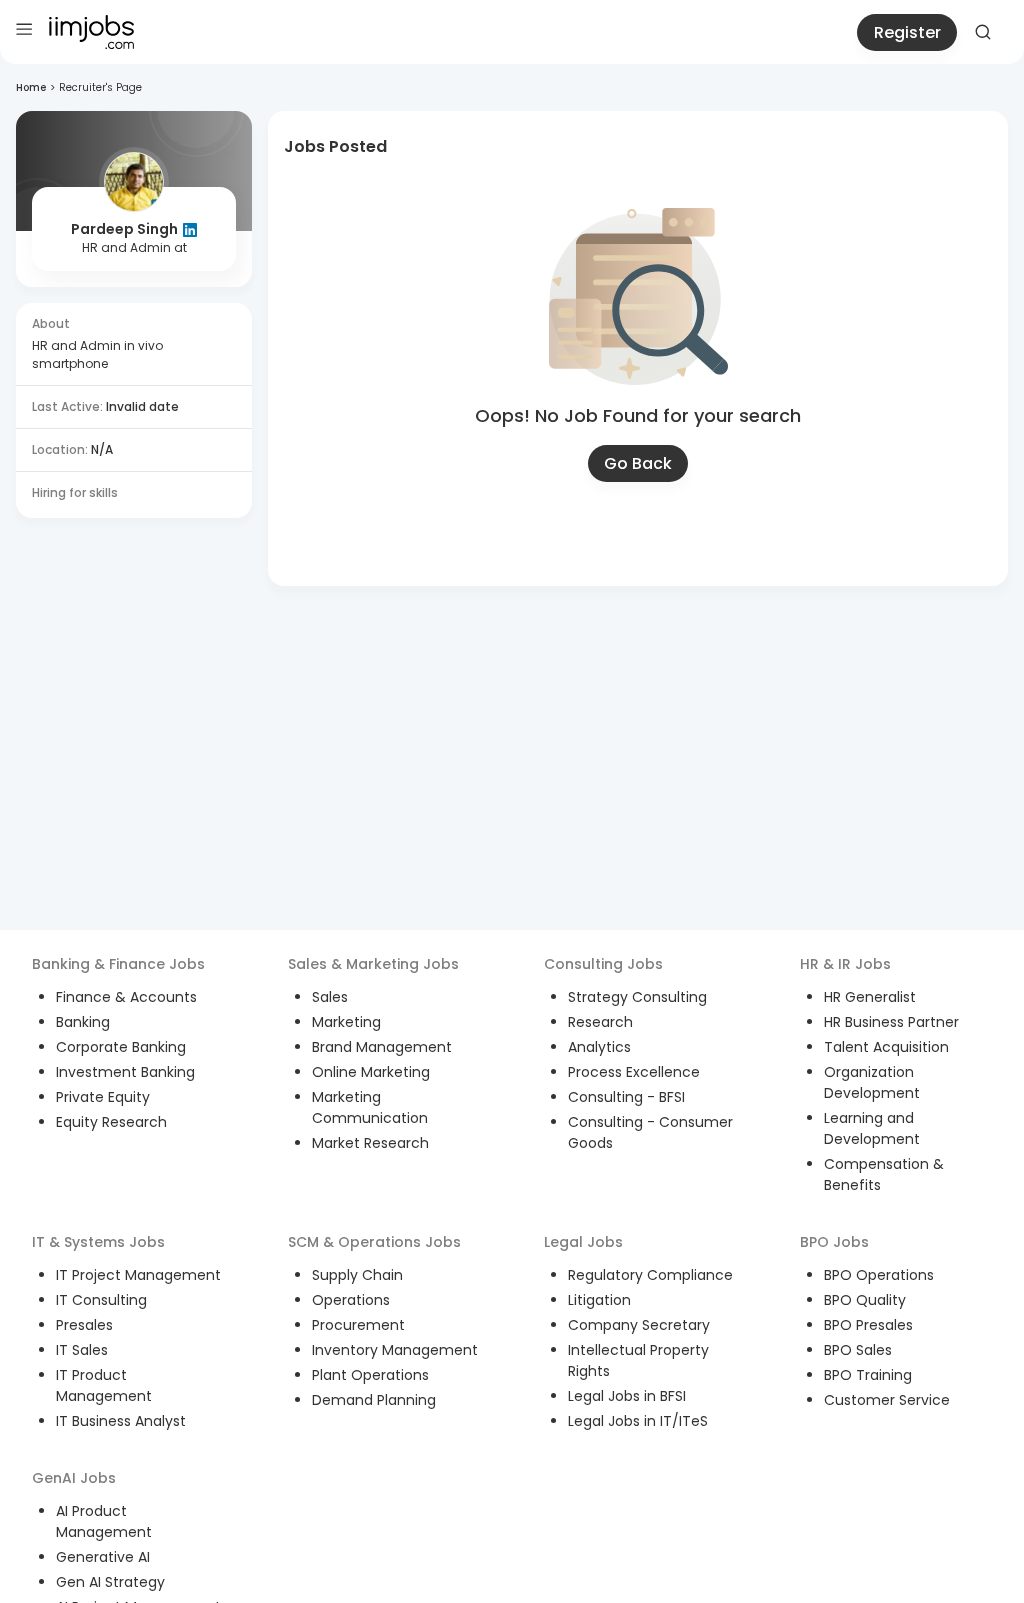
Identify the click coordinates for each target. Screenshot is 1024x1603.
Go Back (638, 463)
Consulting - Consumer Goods (650, 1132)
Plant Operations (370, 1375)
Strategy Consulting (637, 997)
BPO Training (868, 1375)
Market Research (370, 1143)
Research (600, 1022)
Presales (84, 1325)
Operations (351, 1300)
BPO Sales (858, 1350)
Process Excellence (634, 1072)
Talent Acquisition (886, 1047)
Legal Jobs (583, 1242)
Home (31, 87)
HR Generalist (870, 997)
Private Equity (103, 1097)
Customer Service (887, 1400)
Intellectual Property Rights (638, 1360)
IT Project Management (138, 1275)
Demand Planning (374, 1400)
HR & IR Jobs (845, 964)
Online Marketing (371, 1072)
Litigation (599, 1300)
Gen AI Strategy (110, 1582)
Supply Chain (357, 1275)
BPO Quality (865, 1300)
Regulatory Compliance (650, 1275)
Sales (330, 997)
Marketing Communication (370, 1107)
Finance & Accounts (126, 997)
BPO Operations (879, 1275)
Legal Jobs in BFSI (627, 1396)
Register (907, 32)
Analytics (599, 1047)
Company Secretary (639, 1325)
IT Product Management (104, 1385)
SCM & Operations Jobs (374, 1242)
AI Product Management (104, 1521)
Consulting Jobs (603, 964)
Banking (83, 1022)
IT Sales (82, 1350)
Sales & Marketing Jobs (373, 964)
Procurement (358, 1325)
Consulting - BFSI (626, 1097)
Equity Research (111, 1122)
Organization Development (872, 1082)
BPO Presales (868, 1325)
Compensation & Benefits (884, 1174)
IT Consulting (101, 1300)
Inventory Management (395, 1350)
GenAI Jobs (74, 1478)
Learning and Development (872, 1128)
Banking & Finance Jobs (118, 964)
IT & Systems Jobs (98, 1242)
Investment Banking (125, 1072)
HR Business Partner (891, 1022)
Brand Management (382, 1047)
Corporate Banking (121, 1047)
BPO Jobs (834, 1242)
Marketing (346, 1022)
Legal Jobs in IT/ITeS (638, 1421)
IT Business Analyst (121, 1421)
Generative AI (103, 1557)
